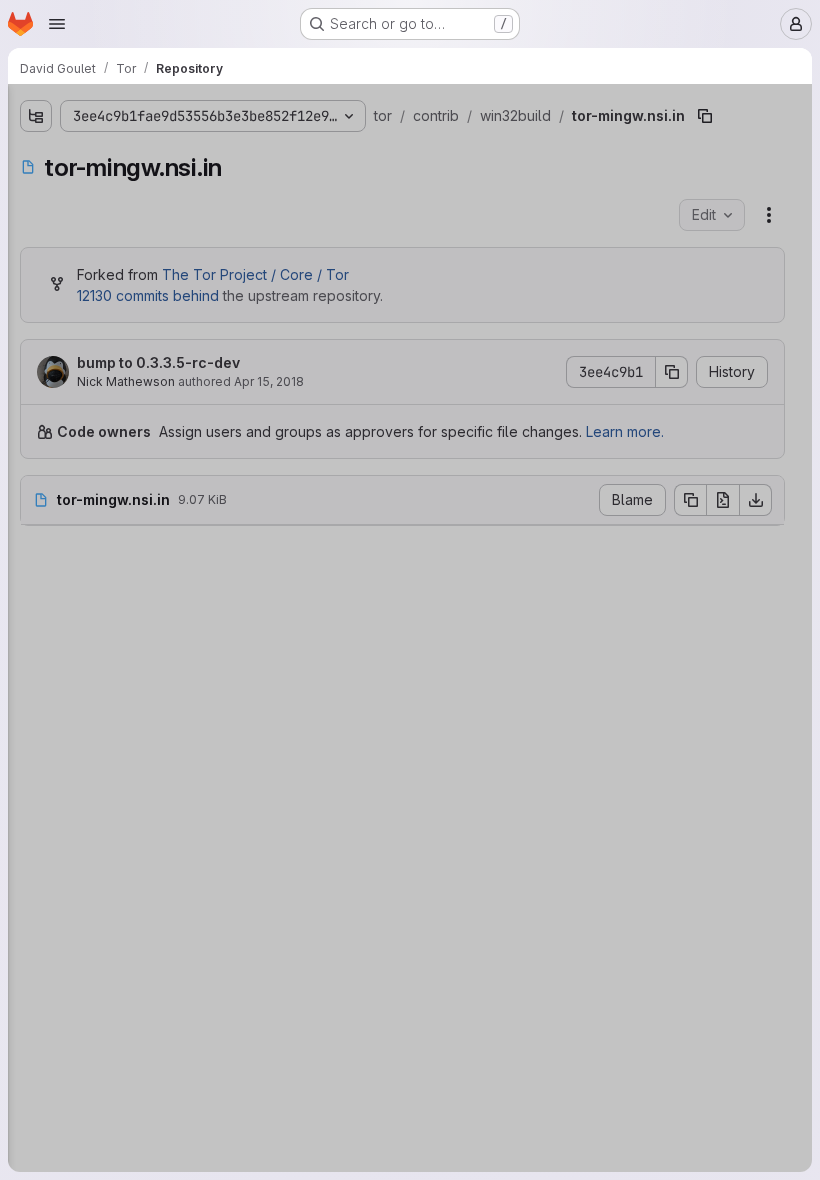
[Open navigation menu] (57, 24)
